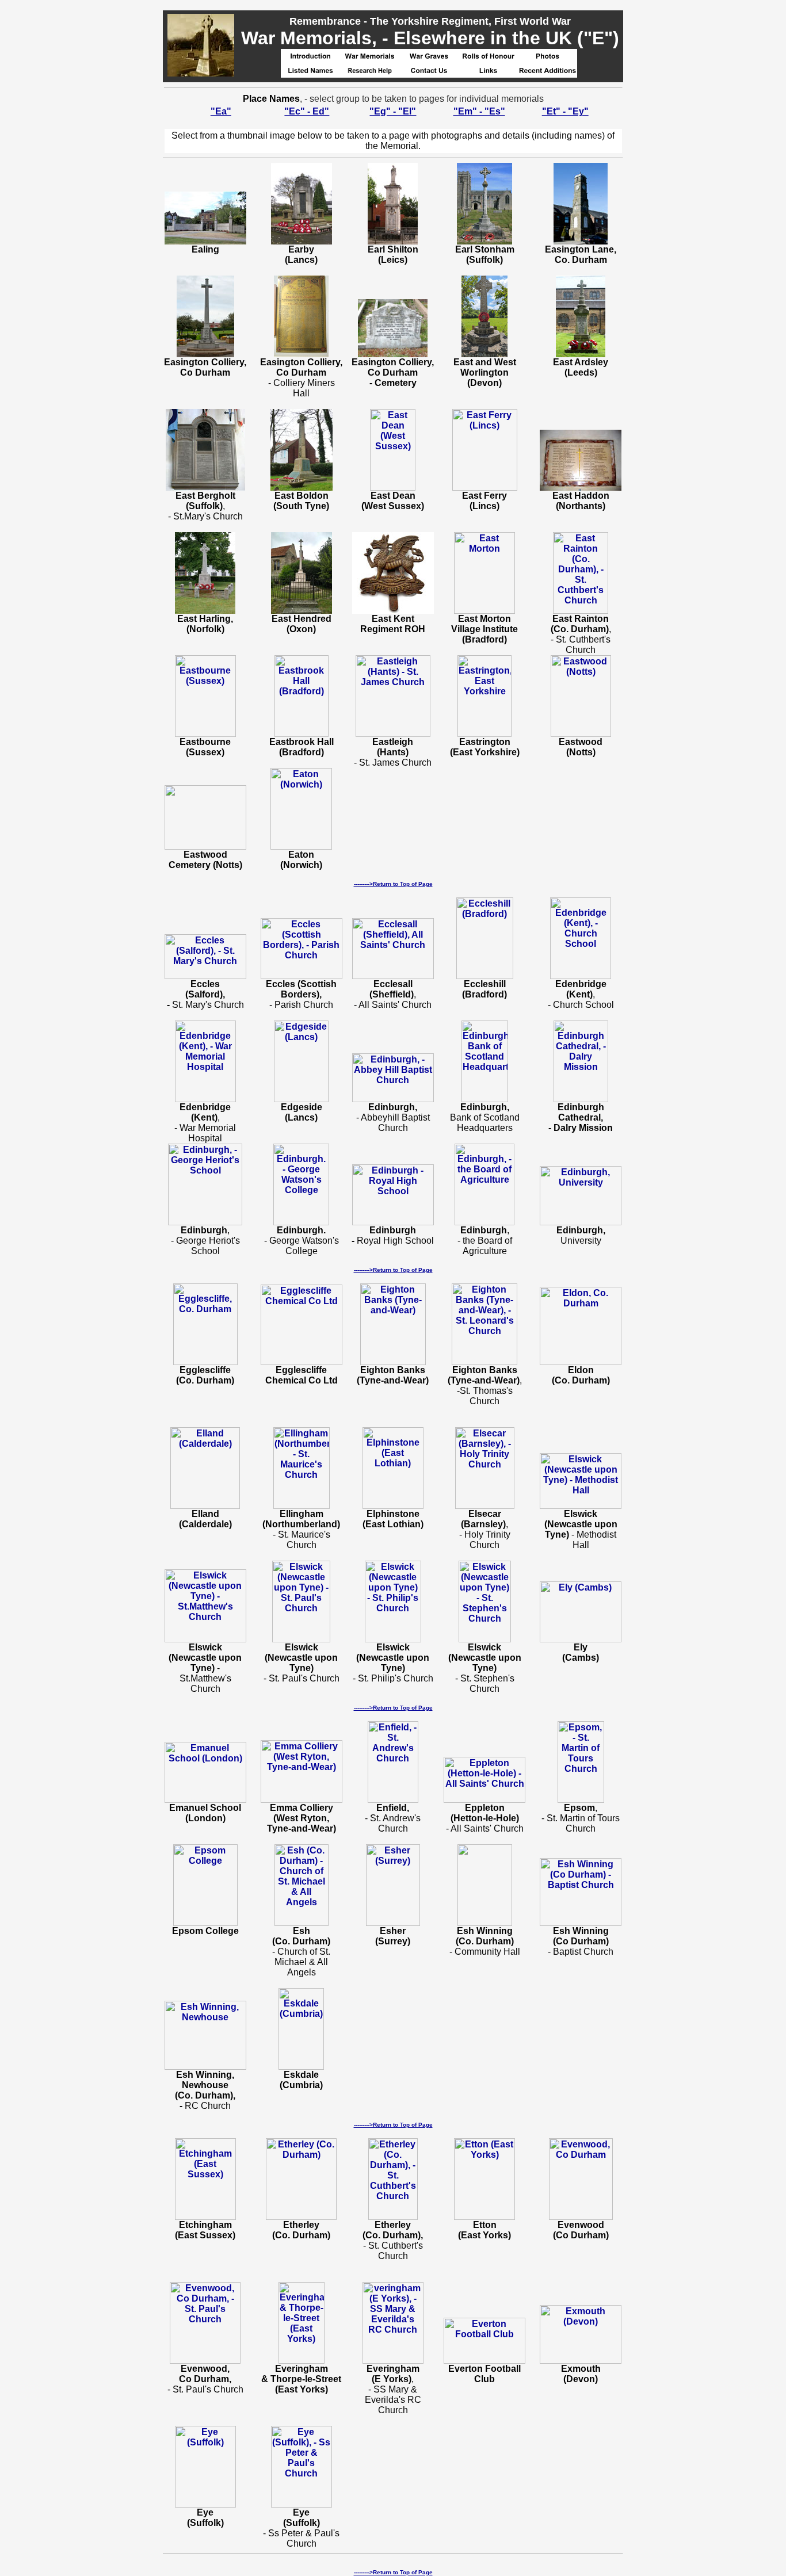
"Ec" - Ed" (307, 111)
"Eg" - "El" (393, 111)
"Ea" (221, 111)
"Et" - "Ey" (565, 111)
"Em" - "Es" (479, 111)
